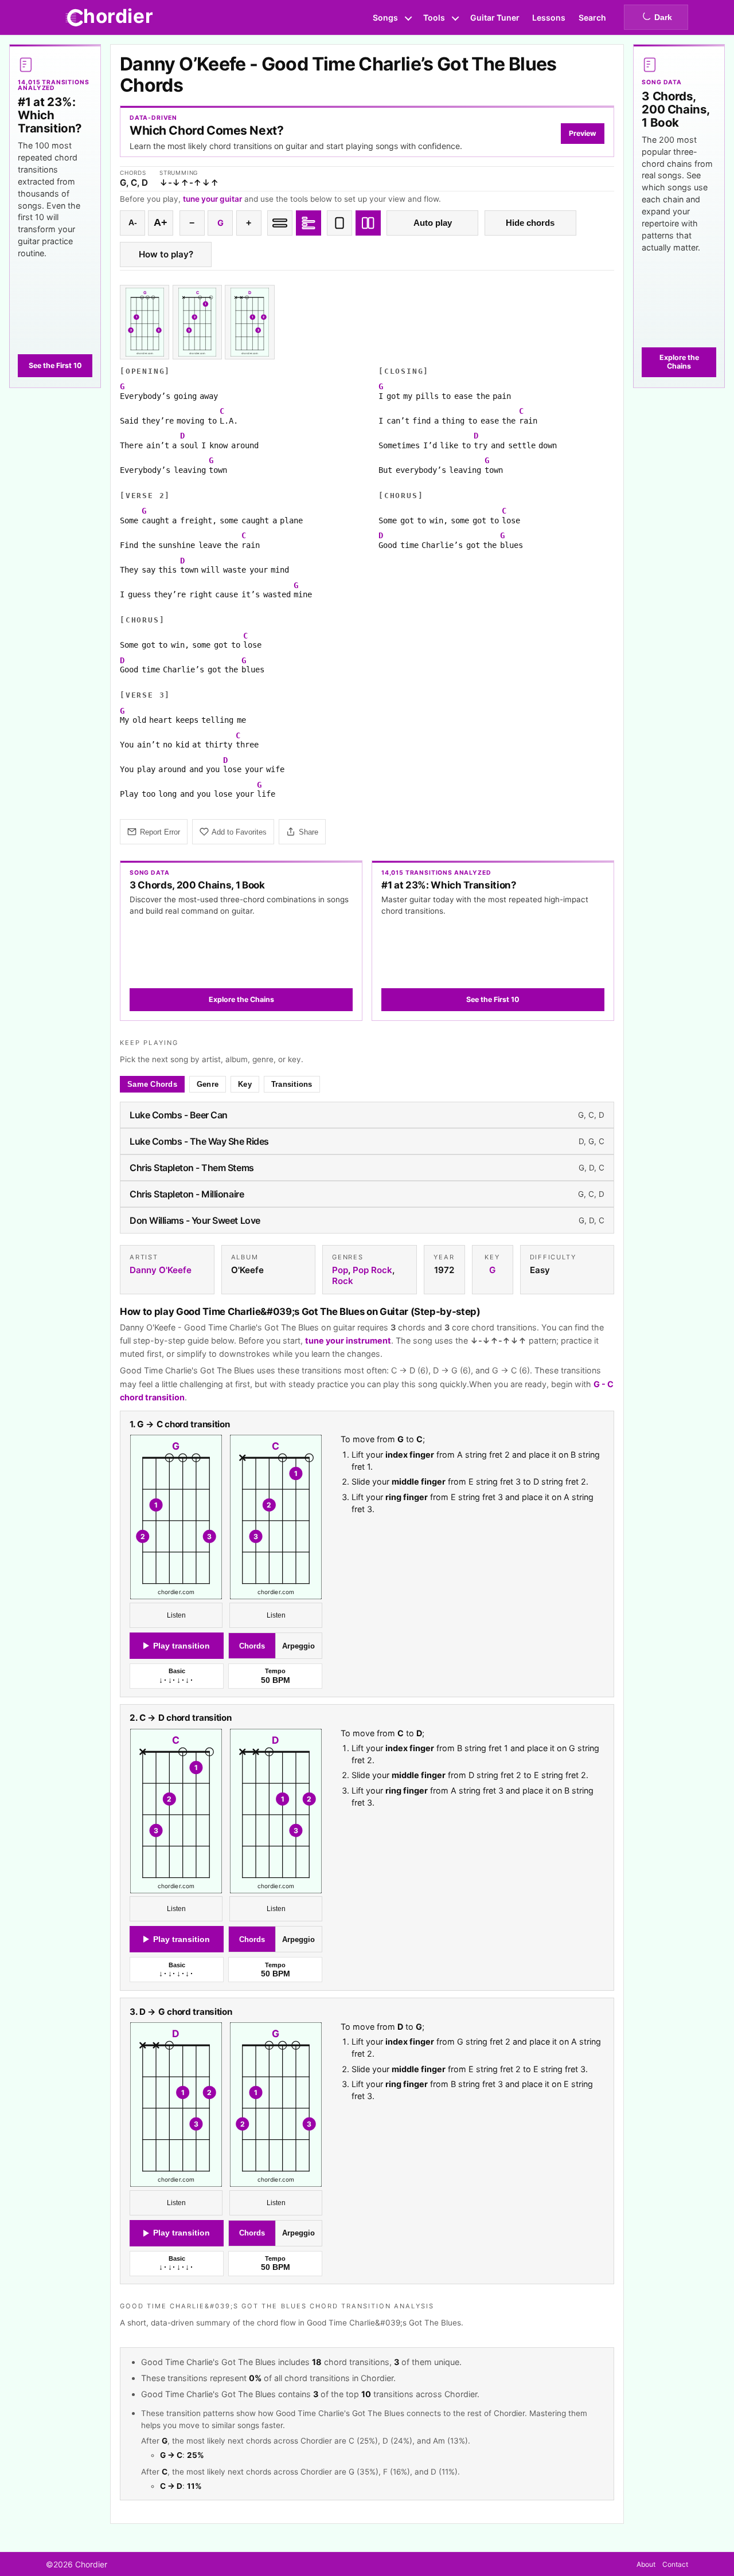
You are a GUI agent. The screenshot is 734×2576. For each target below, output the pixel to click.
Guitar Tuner (495, 17)
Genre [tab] (208, 1084)
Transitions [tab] (292, 1084)
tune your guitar (212, 199)
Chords (252, 1646)
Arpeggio (298, 1646)
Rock (343, 1281)
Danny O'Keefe (161, 1270)
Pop (340, 1270)
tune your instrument (348, 1340)
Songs (385, 17)
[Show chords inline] (280, 223)
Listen (176, 1615)
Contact (675, 2564)
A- (133, 223)
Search (592, 17)
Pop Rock (372, 1270)
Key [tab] (245, 1084)
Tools (434, 17)
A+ (161, 222)
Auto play (433, 223)
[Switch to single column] (339, 223)
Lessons (549, 17)
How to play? (166, 254)
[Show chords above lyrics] (309, 223)
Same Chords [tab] (152, 1084)
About (646, 2564)
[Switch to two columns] (368, 223)
